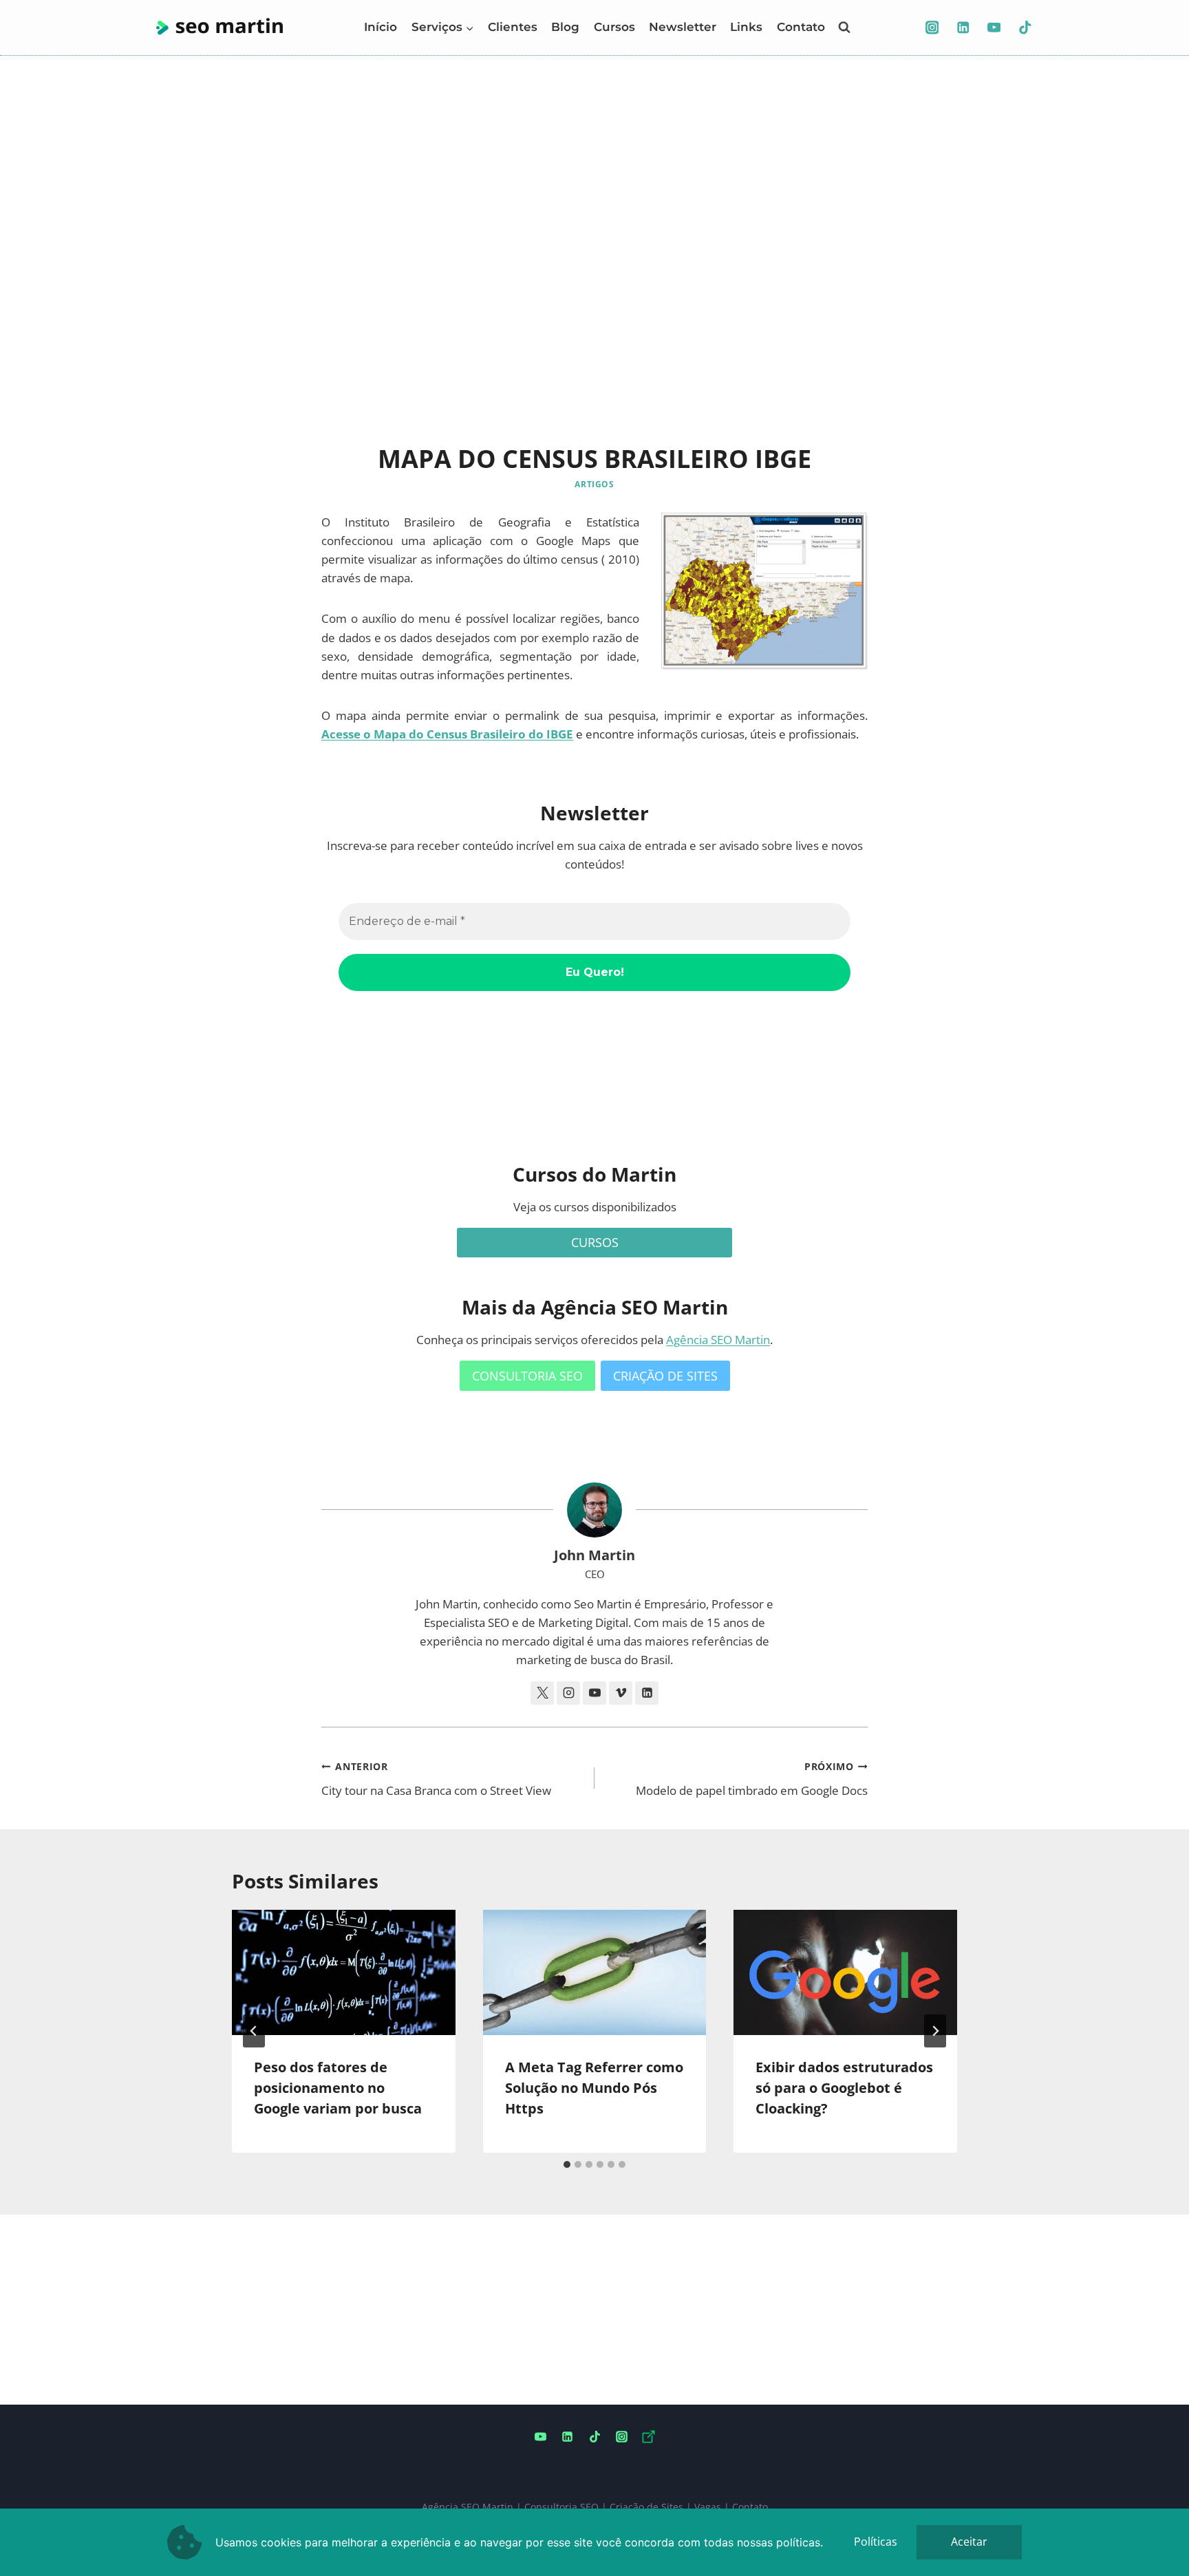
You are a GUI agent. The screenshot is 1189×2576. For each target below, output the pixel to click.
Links (746, 27)
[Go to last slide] (254, 2031)
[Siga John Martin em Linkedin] (647, 1693)
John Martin (594, 1555)
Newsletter (683, 27)
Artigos (594, 484)
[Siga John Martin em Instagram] (568, 1693)
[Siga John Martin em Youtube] (594, 1693)
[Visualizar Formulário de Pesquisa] (844, 28)
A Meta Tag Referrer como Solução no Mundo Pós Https (594, 2088)
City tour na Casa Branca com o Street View (436, 1779)
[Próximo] (935, 2031)
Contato (801, 27)
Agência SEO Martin (718, 1340)
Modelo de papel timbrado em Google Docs (752, 1779)
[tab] (567, 2164)
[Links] (648, 2437)
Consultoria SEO (561, 2507)
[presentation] (344, 1973)
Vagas (708, 2507)
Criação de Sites (646, 2507)
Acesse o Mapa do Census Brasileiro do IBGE (447, 734)
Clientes (513, 27)
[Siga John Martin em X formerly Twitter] (542, 1693)
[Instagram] (932, 27)
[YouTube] (994, 27)
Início (381, 27)
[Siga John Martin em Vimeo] (621, 1693)
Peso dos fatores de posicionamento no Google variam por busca (338, 2088)
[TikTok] (1025, 27)
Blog (565, 27)
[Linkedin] (963, 27)
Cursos (614, 27)
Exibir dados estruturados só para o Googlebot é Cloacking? (844, 2088)
